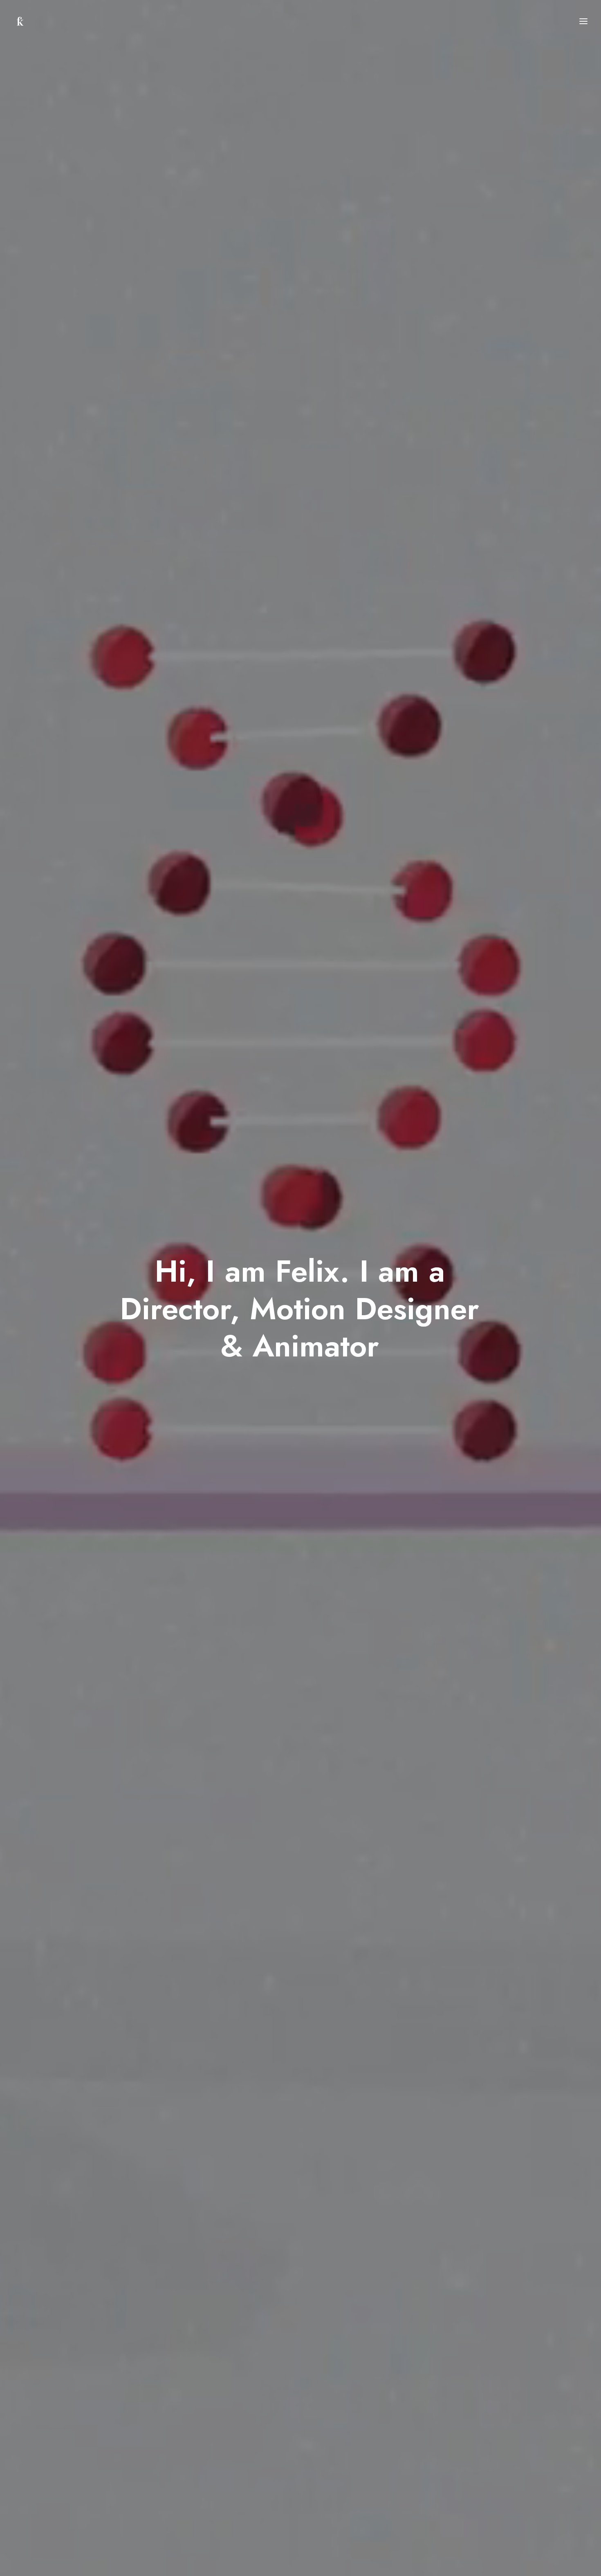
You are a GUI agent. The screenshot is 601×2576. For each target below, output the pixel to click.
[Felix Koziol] (20, 21)
